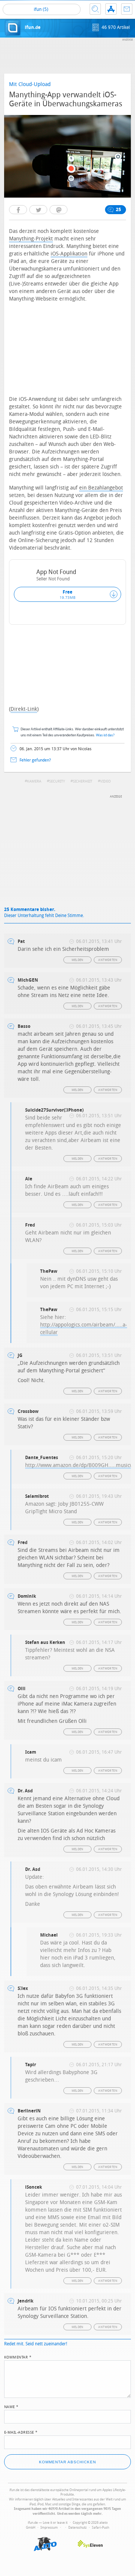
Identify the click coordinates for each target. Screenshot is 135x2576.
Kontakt (127, 9)
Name (11, 2406)
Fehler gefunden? (35, 760)
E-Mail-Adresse (21, 2432)
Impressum (49, 2528)
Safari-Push (100, 2528)
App (111, 9)
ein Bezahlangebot (101, 488)
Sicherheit (82, 781)
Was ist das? (105, 735)
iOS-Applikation (69, 254)
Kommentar (18, 2357)
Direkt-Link (24, 709)
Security (57, 781)
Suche (95, 9)
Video (105, 781)
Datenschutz (77, 2528)
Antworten (108, 960)
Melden (78, 960)
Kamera (34, 781)
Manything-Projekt (31, 239)
